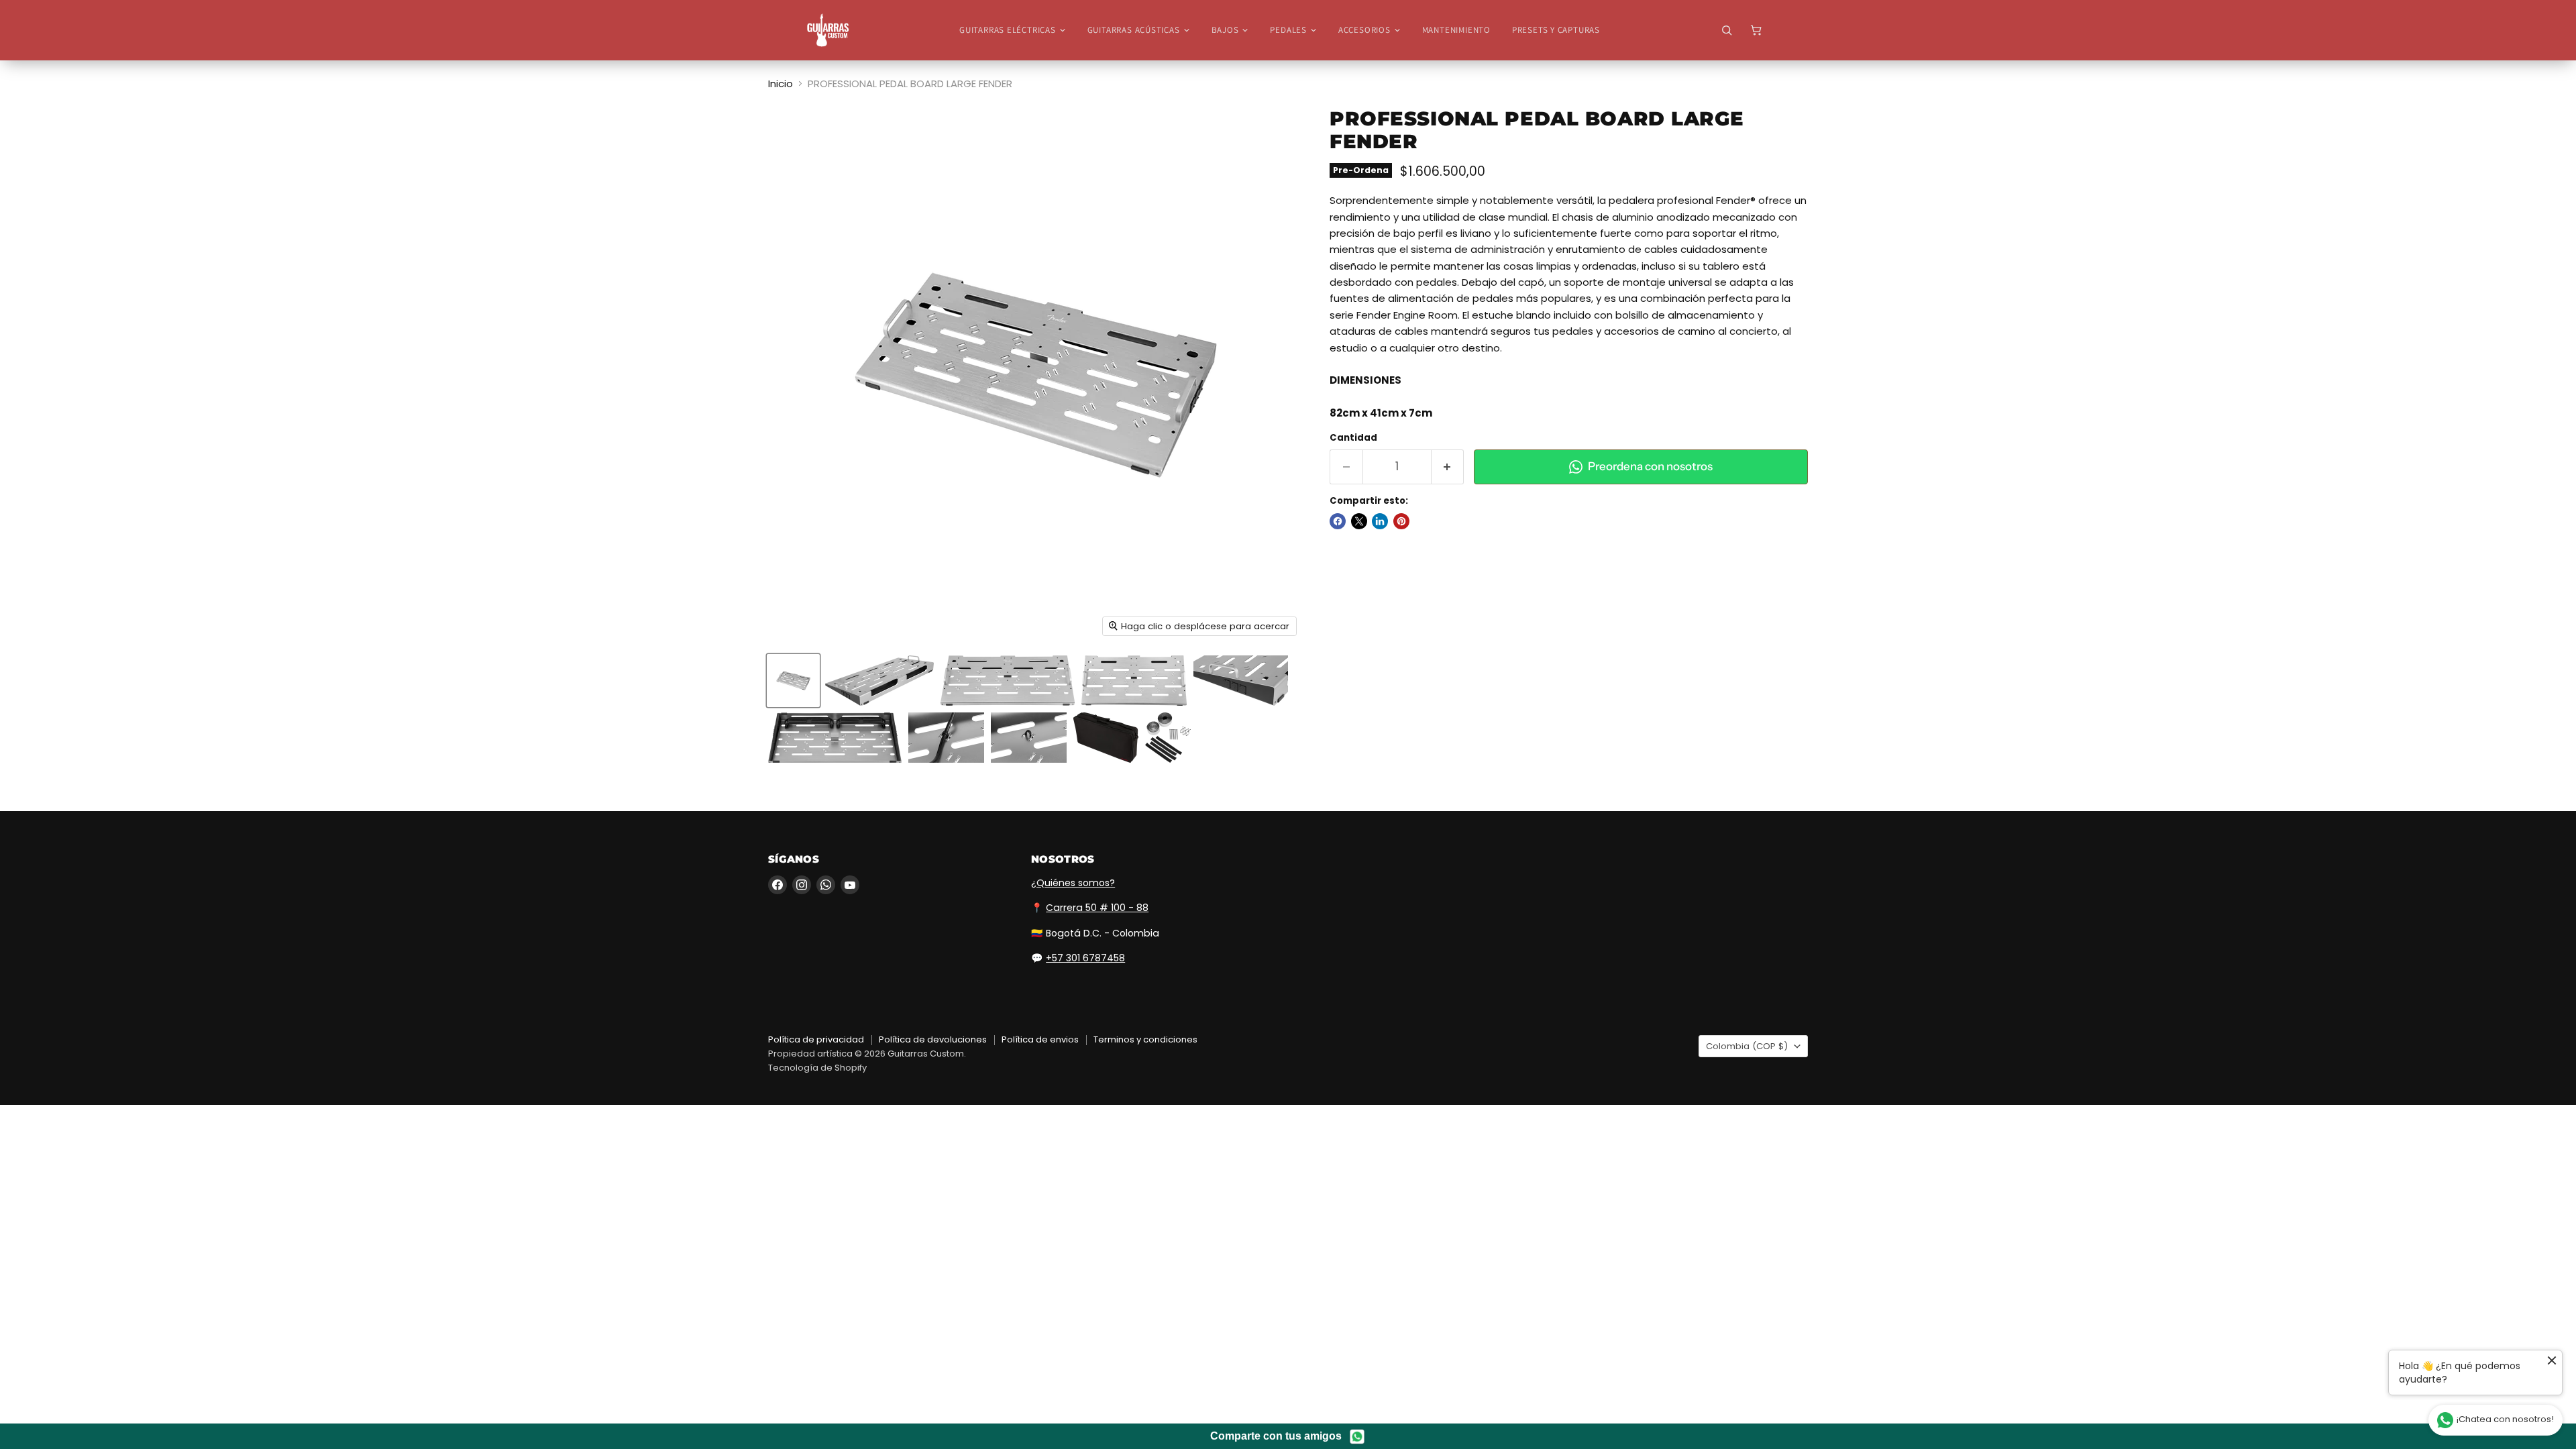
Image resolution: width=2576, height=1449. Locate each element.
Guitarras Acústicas (1134, 30)
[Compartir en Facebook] (1338, 521)
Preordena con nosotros (1650, 466)
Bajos (1225, 30)
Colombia (1747, 1046)
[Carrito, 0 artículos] (1756, 30)
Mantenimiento (1456, 30)
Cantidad (1353, 438)
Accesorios (1364, 30)
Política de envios (1040, 1039)
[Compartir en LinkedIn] (1380, 521)
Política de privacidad (816, 1039)
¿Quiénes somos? (1073, 883)
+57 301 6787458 (1085, 958)
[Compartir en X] (1359, 521)
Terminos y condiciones (1145, 1039)
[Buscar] (1727, 30)
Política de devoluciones (933, 1039)
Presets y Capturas (1556, 30)
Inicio (781, 84)
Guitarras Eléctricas (1008, 30)
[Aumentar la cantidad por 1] (1448, 467)
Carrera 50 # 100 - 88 (1097, 908)
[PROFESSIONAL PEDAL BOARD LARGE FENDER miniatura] (793, 681)
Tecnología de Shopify (817, 1068)
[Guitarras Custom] (828, 30)
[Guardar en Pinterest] (1401, 521)
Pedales (1288, 30)
